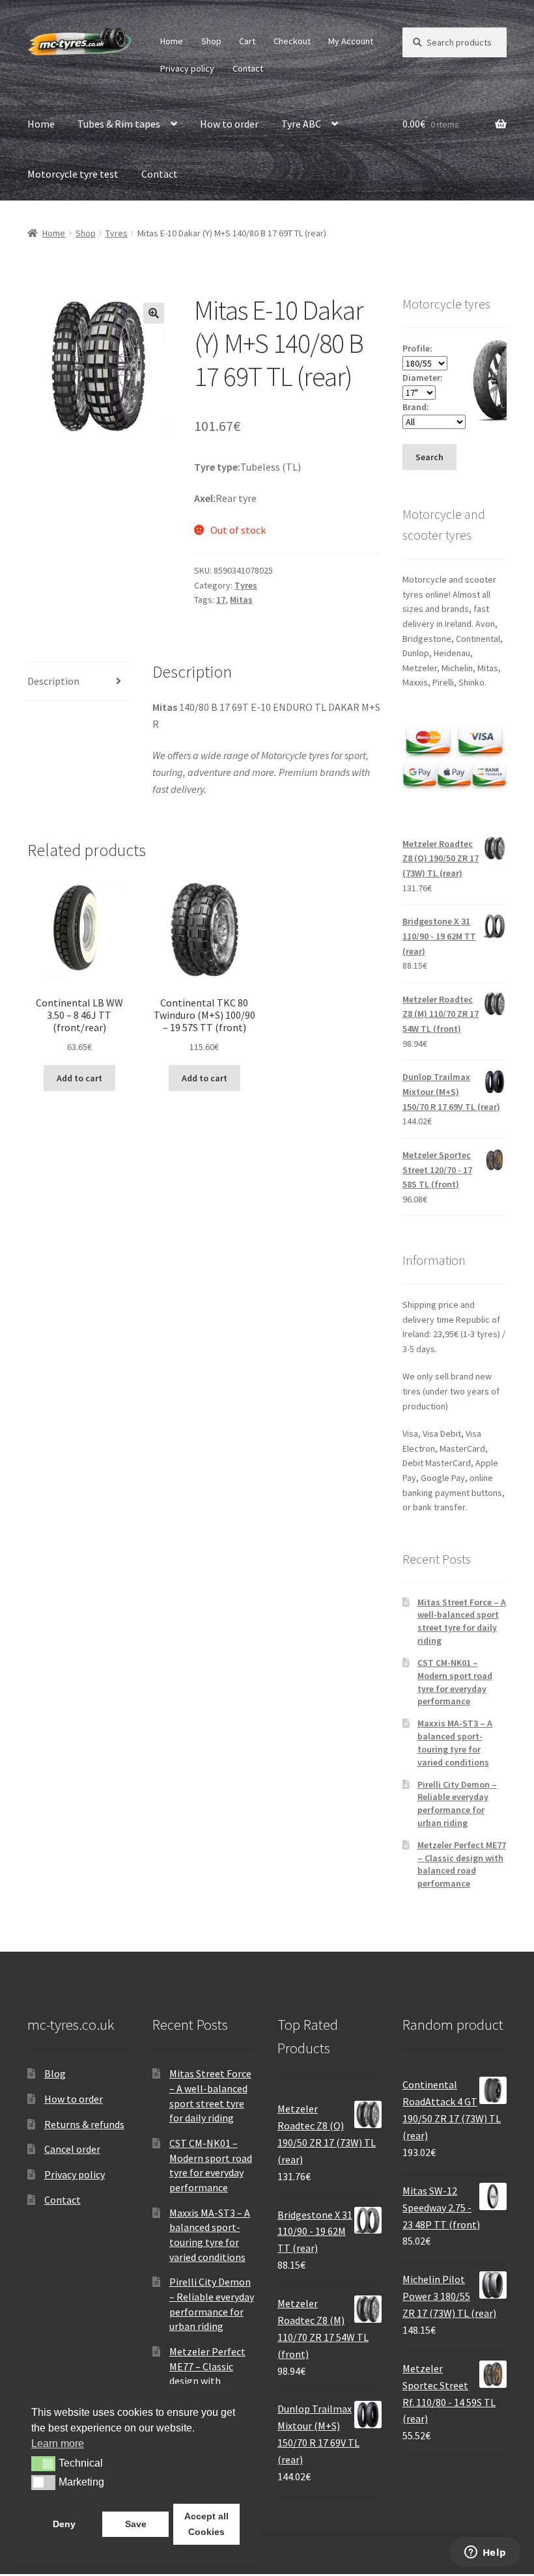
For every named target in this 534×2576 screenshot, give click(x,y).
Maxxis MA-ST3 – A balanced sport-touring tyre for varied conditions (455, 1742)
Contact (248, 68)
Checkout (292, 41)
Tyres (117, 233)
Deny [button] (64, 2524)
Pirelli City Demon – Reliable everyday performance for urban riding (457, 1804)
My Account (351, 41)
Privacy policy (187, 68)
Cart (247, 41)
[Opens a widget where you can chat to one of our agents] (485, 2553)
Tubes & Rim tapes (119, 124)
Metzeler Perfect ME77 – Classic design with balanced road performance (462, 1864)
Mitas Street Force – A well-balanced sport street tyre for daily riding (462, 1621)
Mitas (241, 600)
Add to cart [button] (79, 1078)
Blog (55, 2073)
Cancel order (72, 2149)
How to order (229, 124)
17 (221, 600)
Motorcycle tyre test (73, 174)
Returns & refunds (84, 2124)
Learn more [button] (58, 2444)
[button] (154, 313)
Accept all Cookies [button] (206, 2524)
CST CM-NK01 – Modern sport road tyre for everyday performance (455, 1682)
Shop (211, 41)
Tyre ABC (301, 124)
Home (172, 41)
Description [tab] (53, 681)
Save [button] (136, 2524)
